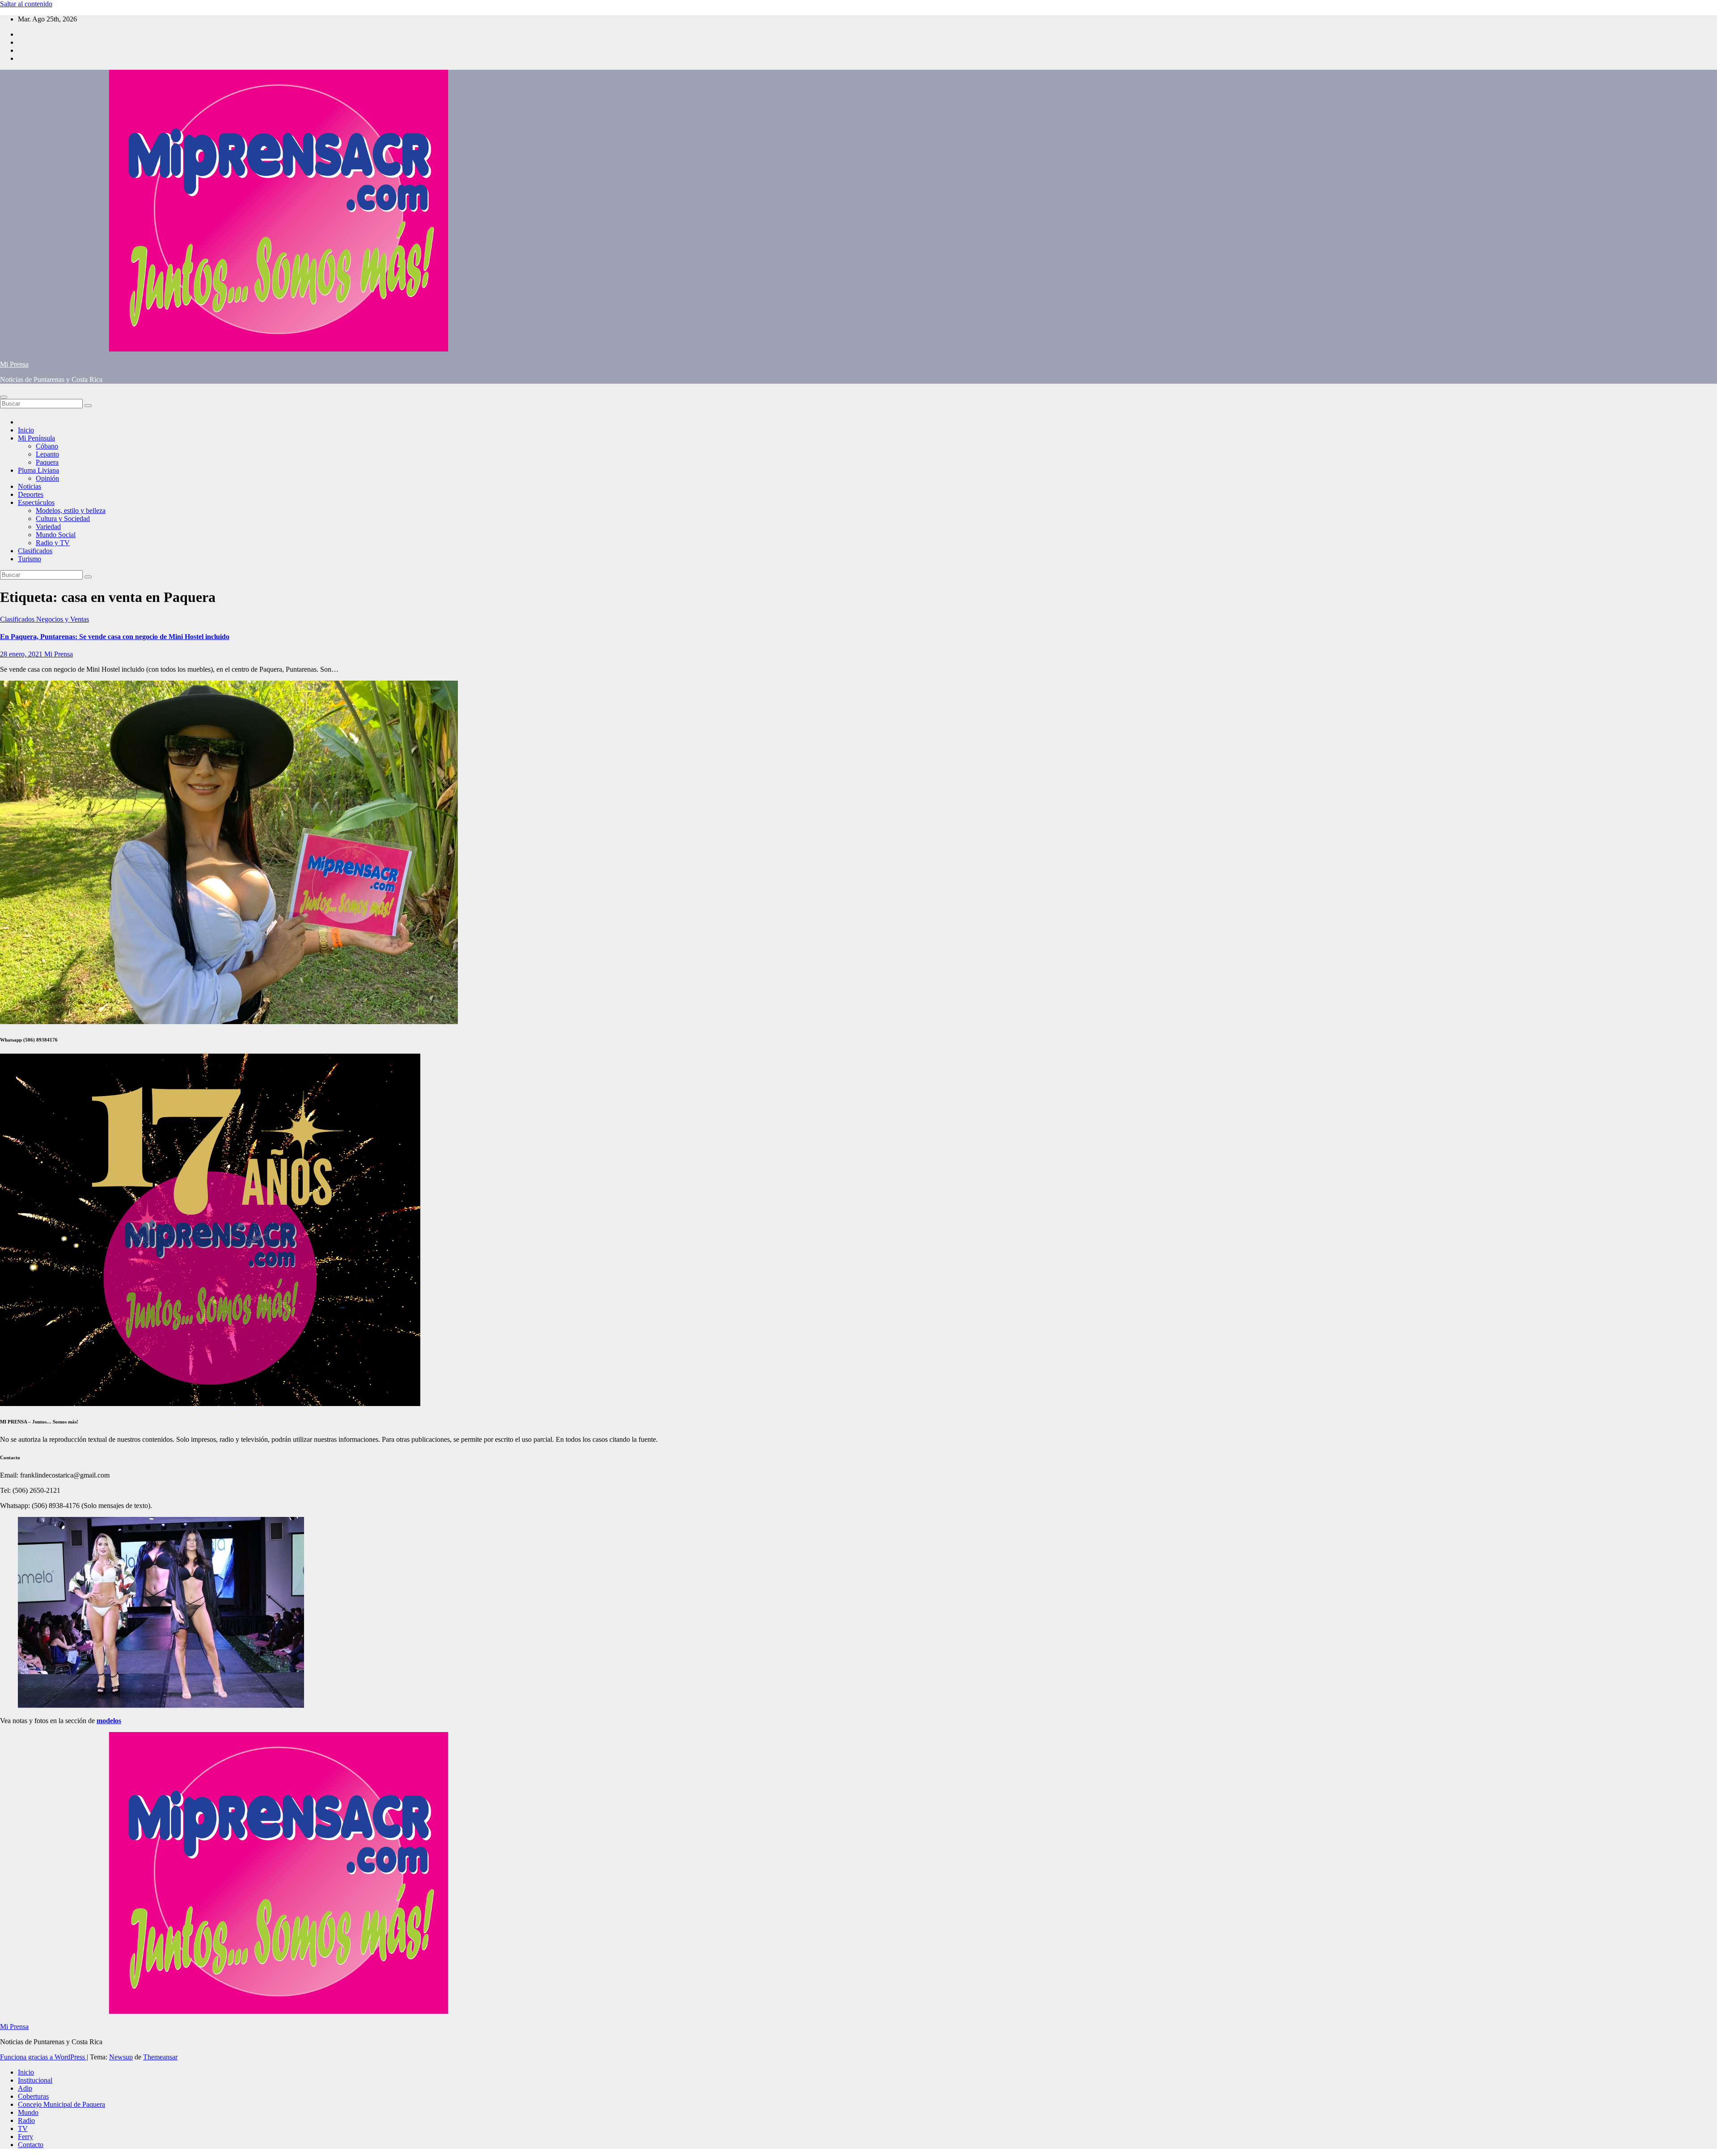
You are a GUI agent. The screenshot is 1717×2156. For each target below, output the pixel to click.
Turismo (30, 559)
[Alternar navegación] (4, 397)
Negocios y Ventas (63, 619)
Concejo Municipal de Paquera (61, 2104)
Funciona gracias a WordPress (43, 2057)
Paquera (47, 462)
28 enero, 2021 (22, 654)
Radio (26, 2120)
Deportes (31, 494)
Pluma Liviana (38, 470)
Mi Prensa (14, 364)
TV (23, 2128)
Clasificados (35, 551)
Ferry (25, 2137)
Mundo (28, 2112)
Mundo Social (56, 535)
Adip (25, 2088)
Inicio (26, 430)
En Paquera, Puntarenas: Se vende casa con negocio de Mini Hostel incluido (115, 637)
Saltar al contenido (26, 4)
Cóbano (47, 446)
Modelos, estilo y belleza (71, 510)
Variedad (48, 527)
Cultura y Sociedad (63, 519)
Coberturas (33, 2096)
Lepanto (47, 454)
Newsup (121, 2057)
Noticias (30, 486)
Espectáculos (36, 502)
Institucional (35, 2080)
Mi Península (36, 438)
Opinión (47, 478)
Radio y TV (53, 543)
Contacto (31, 2145)
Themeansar (160, 2057)
